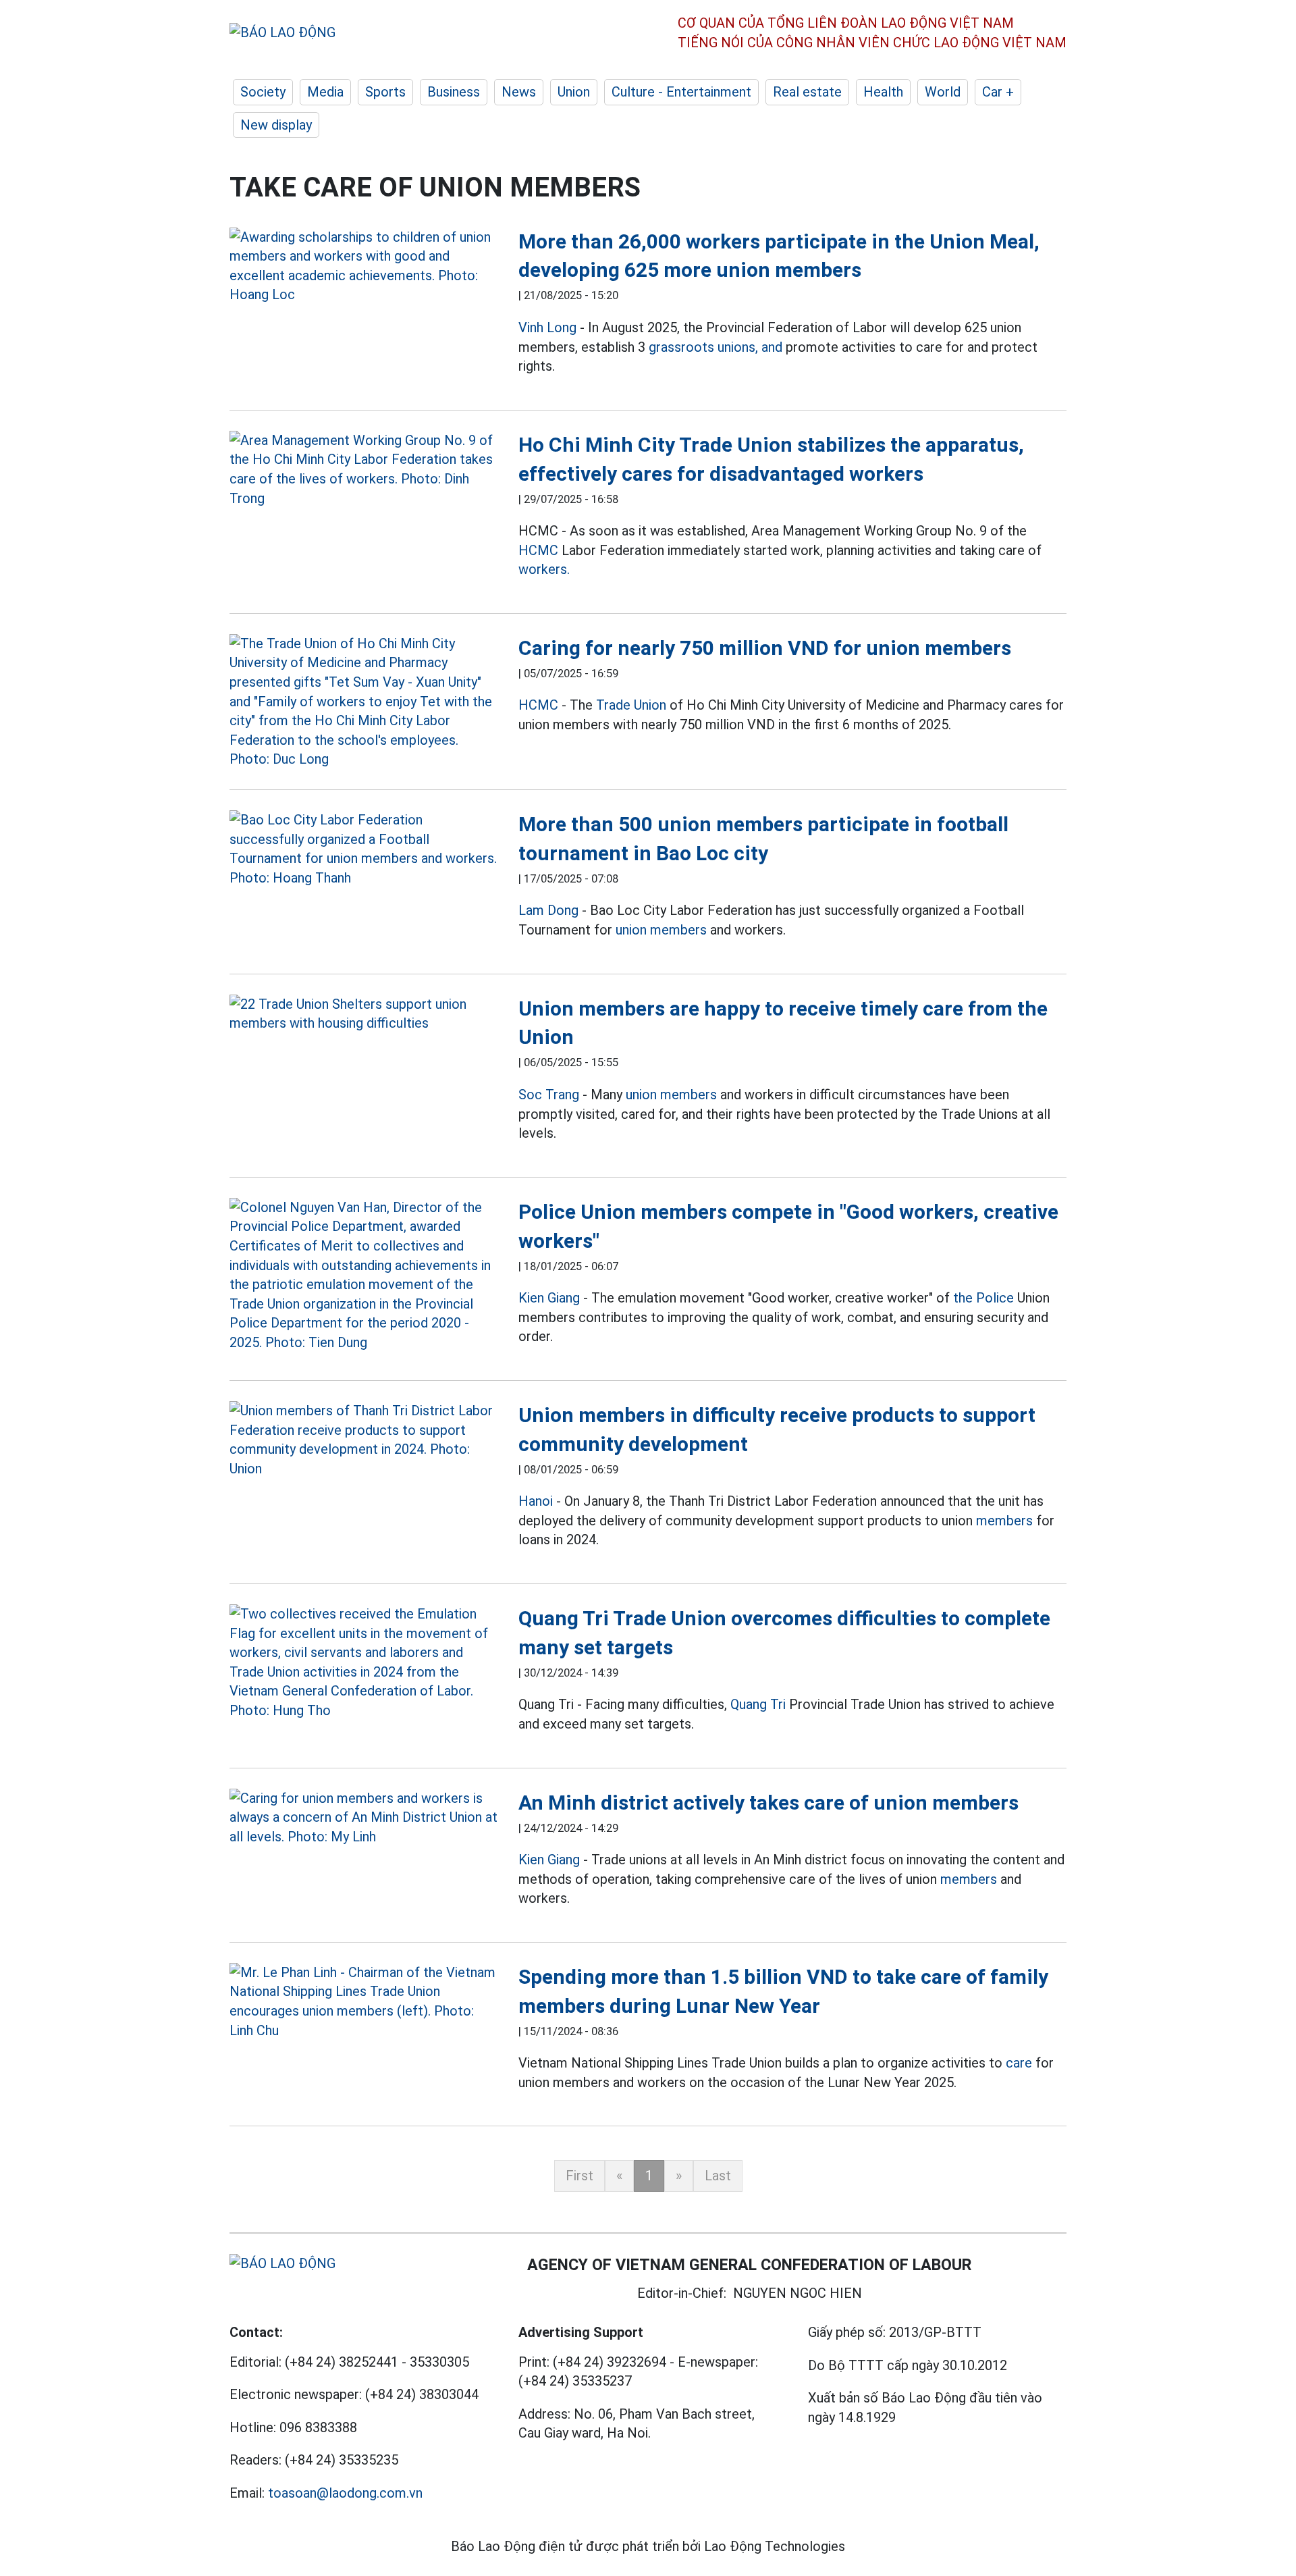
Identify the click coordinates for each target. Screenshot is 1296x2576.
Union (574, 92)
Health (883, 92)
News (519, 92)
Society (263, 92)
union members (661, 930)
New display (276, 125)
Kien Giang (549, 1298)
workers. (544, 569)
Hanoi (536, 1501)
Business (454, 92)
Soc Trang (549, 1095)
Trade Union (631, 705)
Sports (385, 92)
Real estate (807, 92)
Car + (998, 92)
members (1004, 1521)
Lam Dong (548, 910)
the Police (983, 1298)
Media (325, 92)
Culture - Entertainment (681, 92)
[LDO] (364, 266)
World (943, 92)
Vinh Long (547, 327)
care (1019, 2063)
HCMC (538, 550)
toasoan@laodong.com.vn (345, 2493)
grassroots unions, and (715, 347)
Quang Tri (758, 1704)
